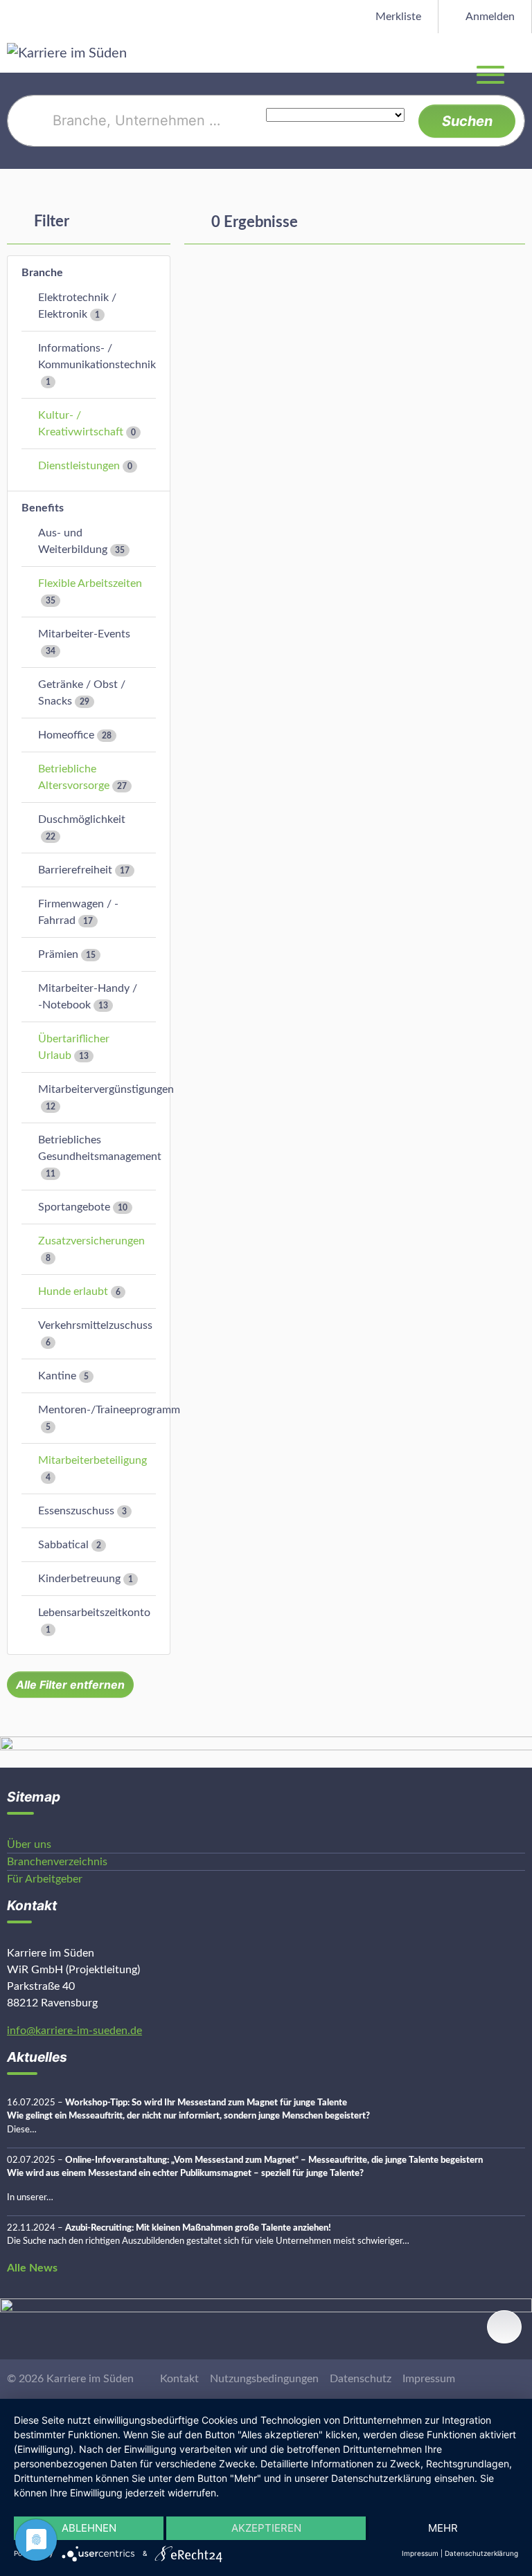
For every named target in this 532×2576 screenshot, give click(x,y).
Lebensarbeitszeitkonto (94, 1613)
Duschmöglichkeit (82, 819)
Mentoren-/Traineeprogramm (109, 1410)
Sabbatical (63, 1545)
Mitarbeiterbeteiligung (92, 1460)
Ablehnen (89, 2528)
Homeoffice (66, 735)
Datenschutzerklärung (481, 2553)
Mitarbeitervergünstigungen (106, 1089)
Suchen (467, 121)
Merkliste (397, 17)
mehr (443, 2528)
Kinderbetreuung (79, 1579)
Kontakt (179, 2379)
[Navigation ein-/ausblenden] (521, 53)
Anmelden (489, 17)
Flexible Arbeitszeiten (90, 583)
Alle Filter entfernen (70, 1685)
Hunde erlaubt (73, 1291)
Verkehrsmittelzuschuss (95, 1325)
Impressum (429, 2379)
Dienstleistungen (79, 466)
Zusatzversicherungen (91, 1241)
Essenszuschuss (76, 1511)
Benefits (43, 508)
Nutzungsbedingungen (264, 2379)
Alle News (32, 2268)
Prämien (58, 954)
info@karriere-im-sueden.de (74, 2031)
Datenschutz (361, 2379)
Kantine (57, 1376)
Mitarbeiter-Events (84, 634)
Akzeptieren (266, 2528)
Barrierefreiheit (75, 870)
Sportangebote (74, 1207)
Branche (42, 273)
